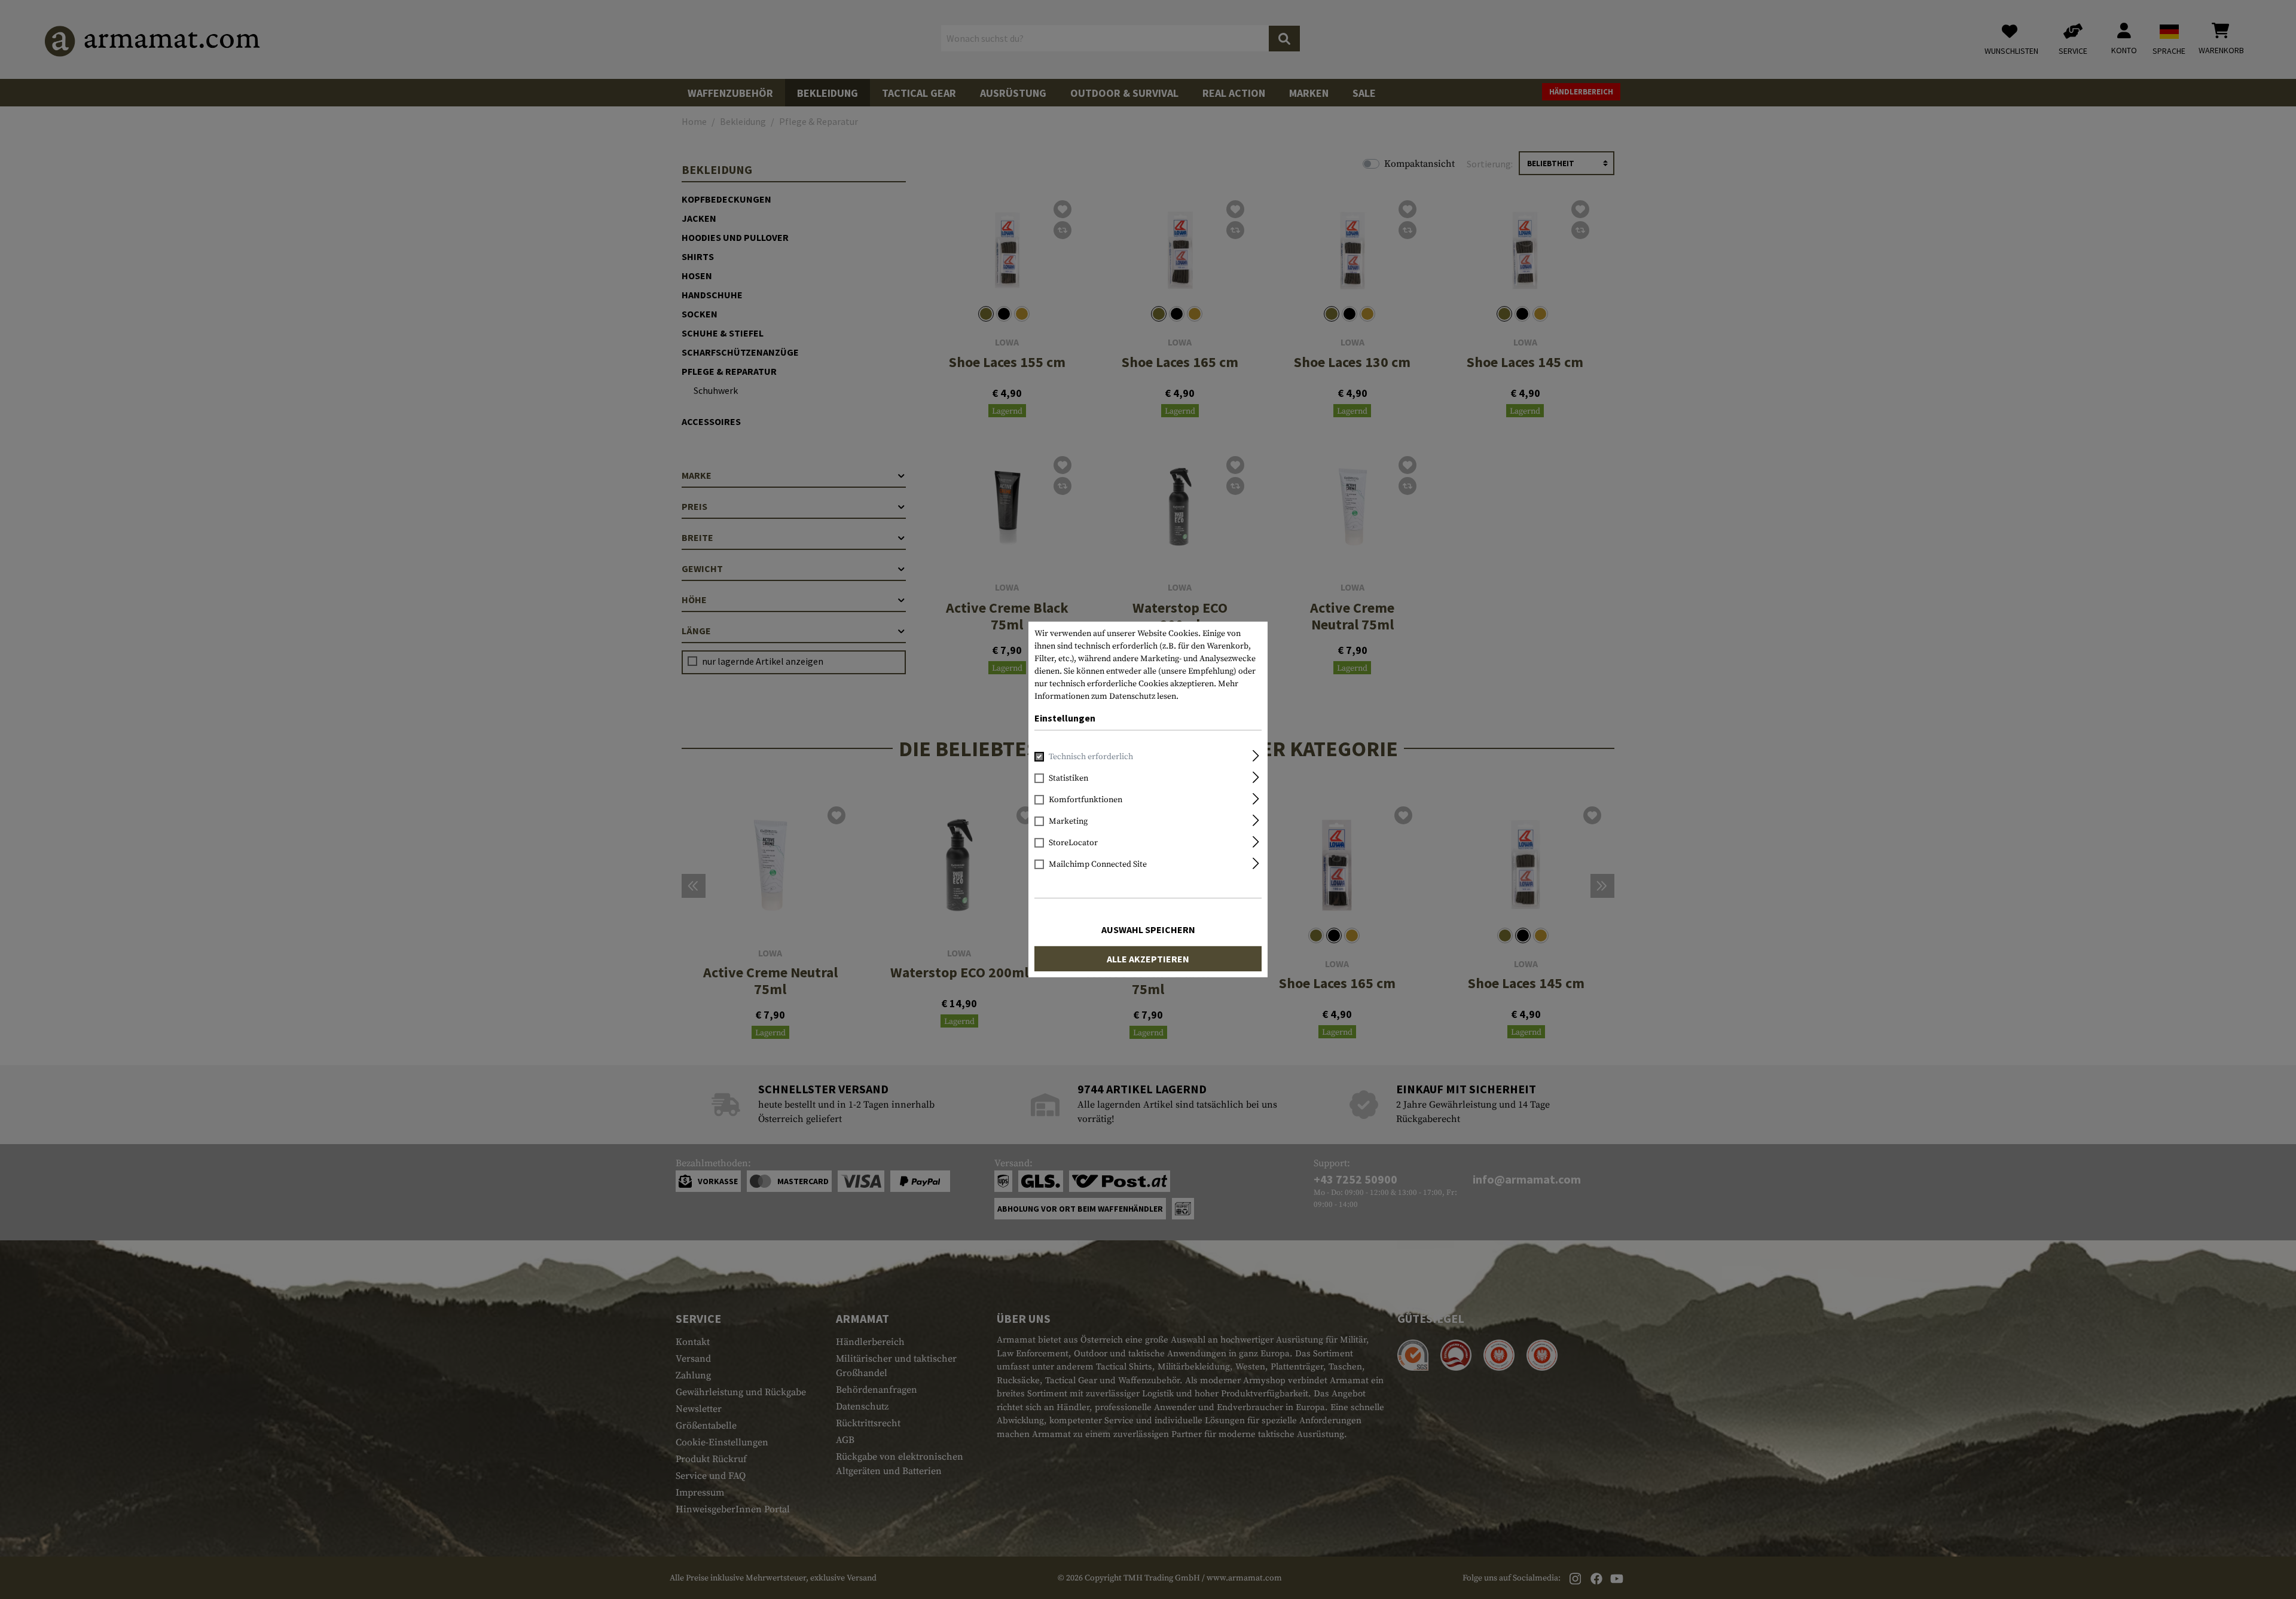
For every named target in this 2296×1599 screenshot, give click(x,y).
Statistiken (1068, 778)
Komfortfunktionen (1086, 800)
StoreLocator (1073, 843)
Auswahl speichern (1148, 930)
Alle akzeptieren (1148, 959)
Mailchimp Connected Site (1098, 864)
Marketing (1068, 821)
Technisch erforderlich (1091, 757)
